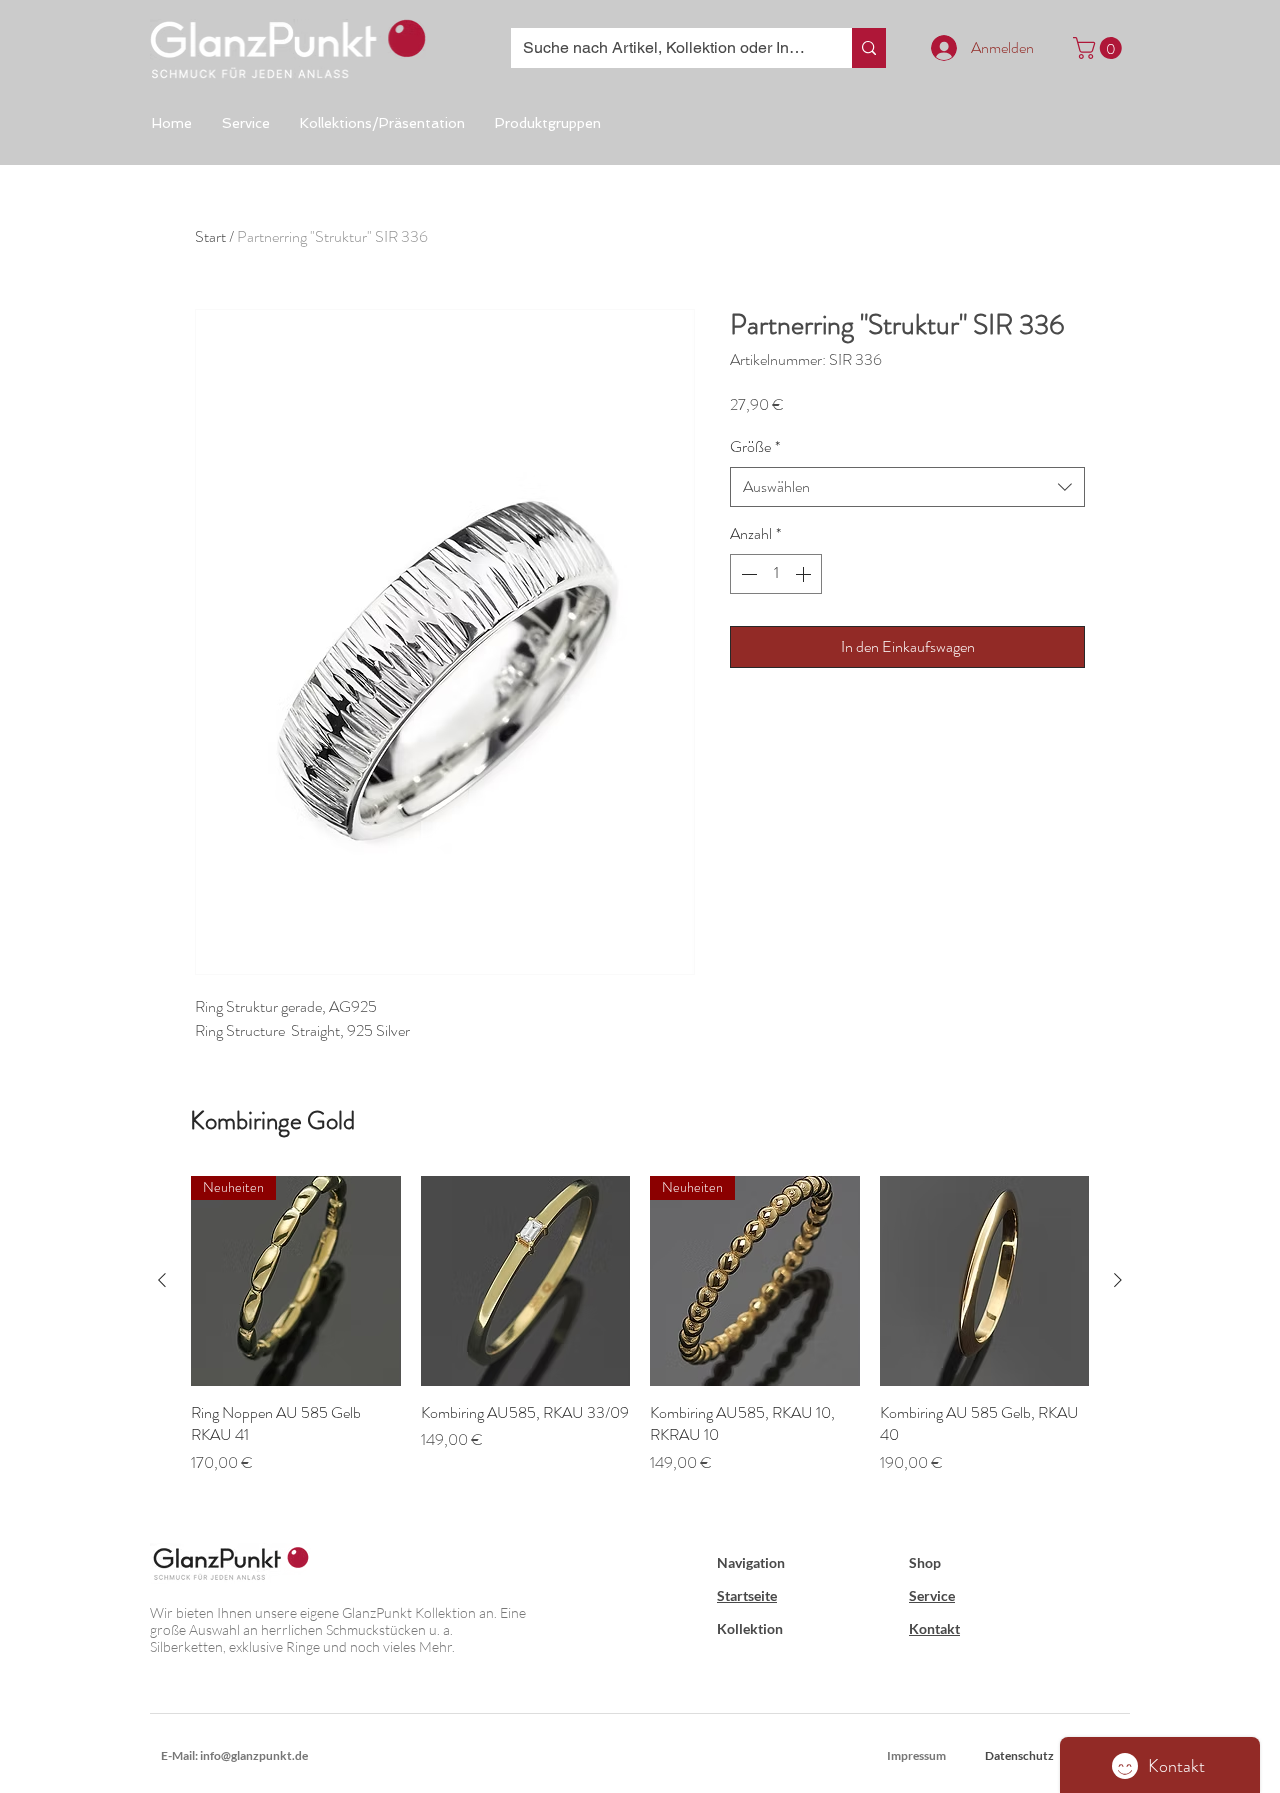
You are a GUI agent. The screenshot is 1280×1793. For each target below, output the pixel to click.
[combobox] (907, 487)
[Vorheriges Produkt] (162, 1280)
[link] (1100, 48)
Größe (755, 447)
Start (210, 236)
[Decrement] (747, 574)
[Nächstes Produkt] (1118, 1280)
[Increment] (805, 574)
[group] (640, 1336)
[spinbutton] (776, 574)
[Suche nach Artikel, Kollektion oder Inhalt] (869, 48)
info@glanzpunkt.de (254, 1755)
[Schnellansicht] (526, 1281)
